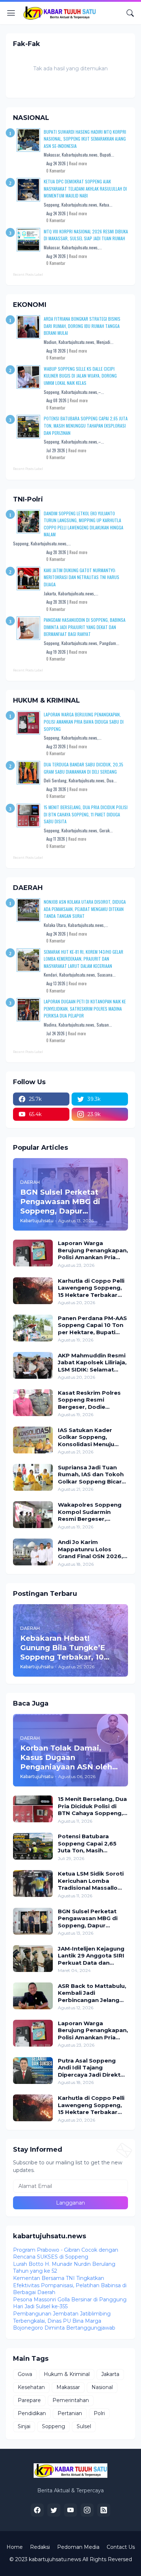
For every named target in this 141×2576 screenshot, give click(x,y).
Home (15, 2547)
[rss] (104, 2510)
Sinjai (24, 2426)
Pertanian (70, 2413)
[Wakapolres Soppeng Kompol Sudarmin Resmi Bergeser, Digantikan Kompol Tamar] (33, 1515)
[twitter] (54, 2510)
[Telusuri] (130, 13)
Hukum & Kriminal (67, 2374)
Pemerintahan (71, 2400)
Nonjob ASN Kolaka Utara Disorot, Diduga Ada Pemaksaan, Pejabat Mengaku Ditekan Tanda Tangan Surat (85, 909)
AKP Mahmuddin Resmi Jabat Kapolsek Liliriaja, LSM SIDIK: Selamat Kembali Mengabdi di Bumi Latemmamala (92, 1363)
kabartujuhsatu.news (55, 2559)
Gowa (25, 2374)
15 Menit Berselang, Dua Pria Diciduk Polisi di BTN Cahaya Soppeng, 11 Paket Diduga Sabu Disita (86, 814)
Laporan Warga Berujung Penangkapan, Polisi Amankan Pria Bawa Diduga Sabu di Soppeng (84, 721)
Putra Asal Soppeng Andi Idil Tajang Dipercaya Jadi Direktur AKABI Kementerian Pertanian (92, 2068)
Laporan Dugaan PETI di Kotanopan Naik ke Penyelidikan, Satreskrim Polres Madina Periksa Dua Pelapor (85, 1008)
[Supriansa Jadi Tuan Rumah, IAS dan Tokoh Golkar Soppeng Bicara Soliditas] (33, 1477)
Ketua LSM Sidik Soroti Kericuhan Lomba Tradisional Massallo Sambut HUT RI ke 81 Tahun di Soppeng (91, 1881)
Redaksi (40, 2547)
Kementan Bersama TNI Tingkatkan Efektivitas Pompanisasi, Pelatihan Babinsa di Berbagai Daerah (70, 2285)
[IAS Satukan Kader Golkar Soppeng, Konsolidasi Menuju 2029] (33, 1440)
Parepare (29, 2400)
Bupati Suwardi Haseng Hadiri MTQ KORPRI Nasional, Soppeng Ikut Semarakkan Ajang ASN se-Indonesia (85, 139)
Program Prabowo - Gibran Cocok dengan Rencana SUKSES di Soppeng (66, 2254)
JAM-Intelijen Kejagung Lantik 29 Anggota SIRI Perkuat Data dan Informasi (91, 1956)
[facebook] (37, 2510)
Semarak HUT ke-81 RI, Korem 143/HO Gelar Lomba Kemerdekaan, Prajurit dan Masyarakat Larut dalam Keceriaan (84, 959)
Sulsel (84, 2426)
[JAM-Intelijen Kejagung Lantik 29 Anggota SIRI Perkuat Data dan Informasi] (33, 1959)
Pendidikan (32, 2413)
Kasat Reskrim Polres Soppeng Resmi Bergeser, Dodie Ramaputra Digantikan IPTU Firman (91, 1400)
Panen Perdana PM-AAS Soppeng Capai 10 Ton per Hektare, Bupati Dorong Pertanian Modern (92, 1325)
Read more (78, 163)
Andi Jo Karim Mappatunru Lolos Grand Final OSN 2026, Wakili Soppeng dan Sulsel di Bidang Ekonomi (90, 1549)
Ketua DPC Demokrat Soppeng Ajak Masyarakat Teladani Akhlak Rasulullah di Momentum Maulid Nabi (85, 188)
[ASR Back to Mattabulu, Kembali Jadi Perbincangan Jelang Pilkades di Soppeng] (33, 1996)
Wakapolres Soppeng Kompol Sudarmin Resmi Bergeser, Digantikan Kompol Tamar (90, 1512)
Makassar (68, 2387)
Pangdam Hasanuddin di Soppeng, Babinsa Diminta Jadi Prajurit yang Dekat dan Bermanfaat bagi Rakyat (85, 627)
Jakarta (110, 2374)
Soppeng (54, 2426)
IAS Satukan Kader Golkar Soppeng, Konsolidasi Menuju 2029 (86, 1437)
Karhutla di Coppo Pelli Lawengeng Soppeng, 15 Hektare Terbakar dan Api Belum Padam (91, 1288)
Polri (99, 2413)
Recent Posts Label (28, 274)
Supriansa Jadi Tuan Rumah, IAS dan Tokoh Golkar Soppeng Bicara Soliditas (91, 1475)
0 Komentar (56, 171)
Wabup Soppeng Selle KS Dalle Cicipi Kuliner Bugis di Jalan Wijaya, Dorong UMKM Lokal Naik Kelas (80, 376)
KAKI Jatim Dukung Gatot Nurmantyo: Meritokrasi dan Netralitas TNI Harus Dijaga (82, 577)
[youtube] (70, 2510)
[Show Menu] (11, 13)
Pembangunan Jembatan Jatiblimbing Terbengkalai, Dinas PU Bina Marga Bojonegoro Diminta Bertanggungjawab (64, 2321)
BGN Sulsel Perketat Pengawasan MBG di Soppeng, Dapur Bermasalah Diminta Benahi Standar (88, 1919)
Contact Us (121, 2547)
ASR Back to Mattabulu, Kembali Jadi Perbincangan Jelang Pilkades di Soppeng (92, 1993)
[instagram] (87, 2510)
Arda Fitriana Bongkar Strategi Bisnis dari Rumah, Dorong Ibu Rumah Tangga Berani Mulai (82, 326)
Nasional (102, 2387)
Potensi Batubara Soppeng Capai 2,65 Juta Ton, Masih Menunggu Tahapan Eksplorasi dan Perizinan (86, 425)
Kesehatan (31, 2387)
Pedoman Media (78, 2547)
